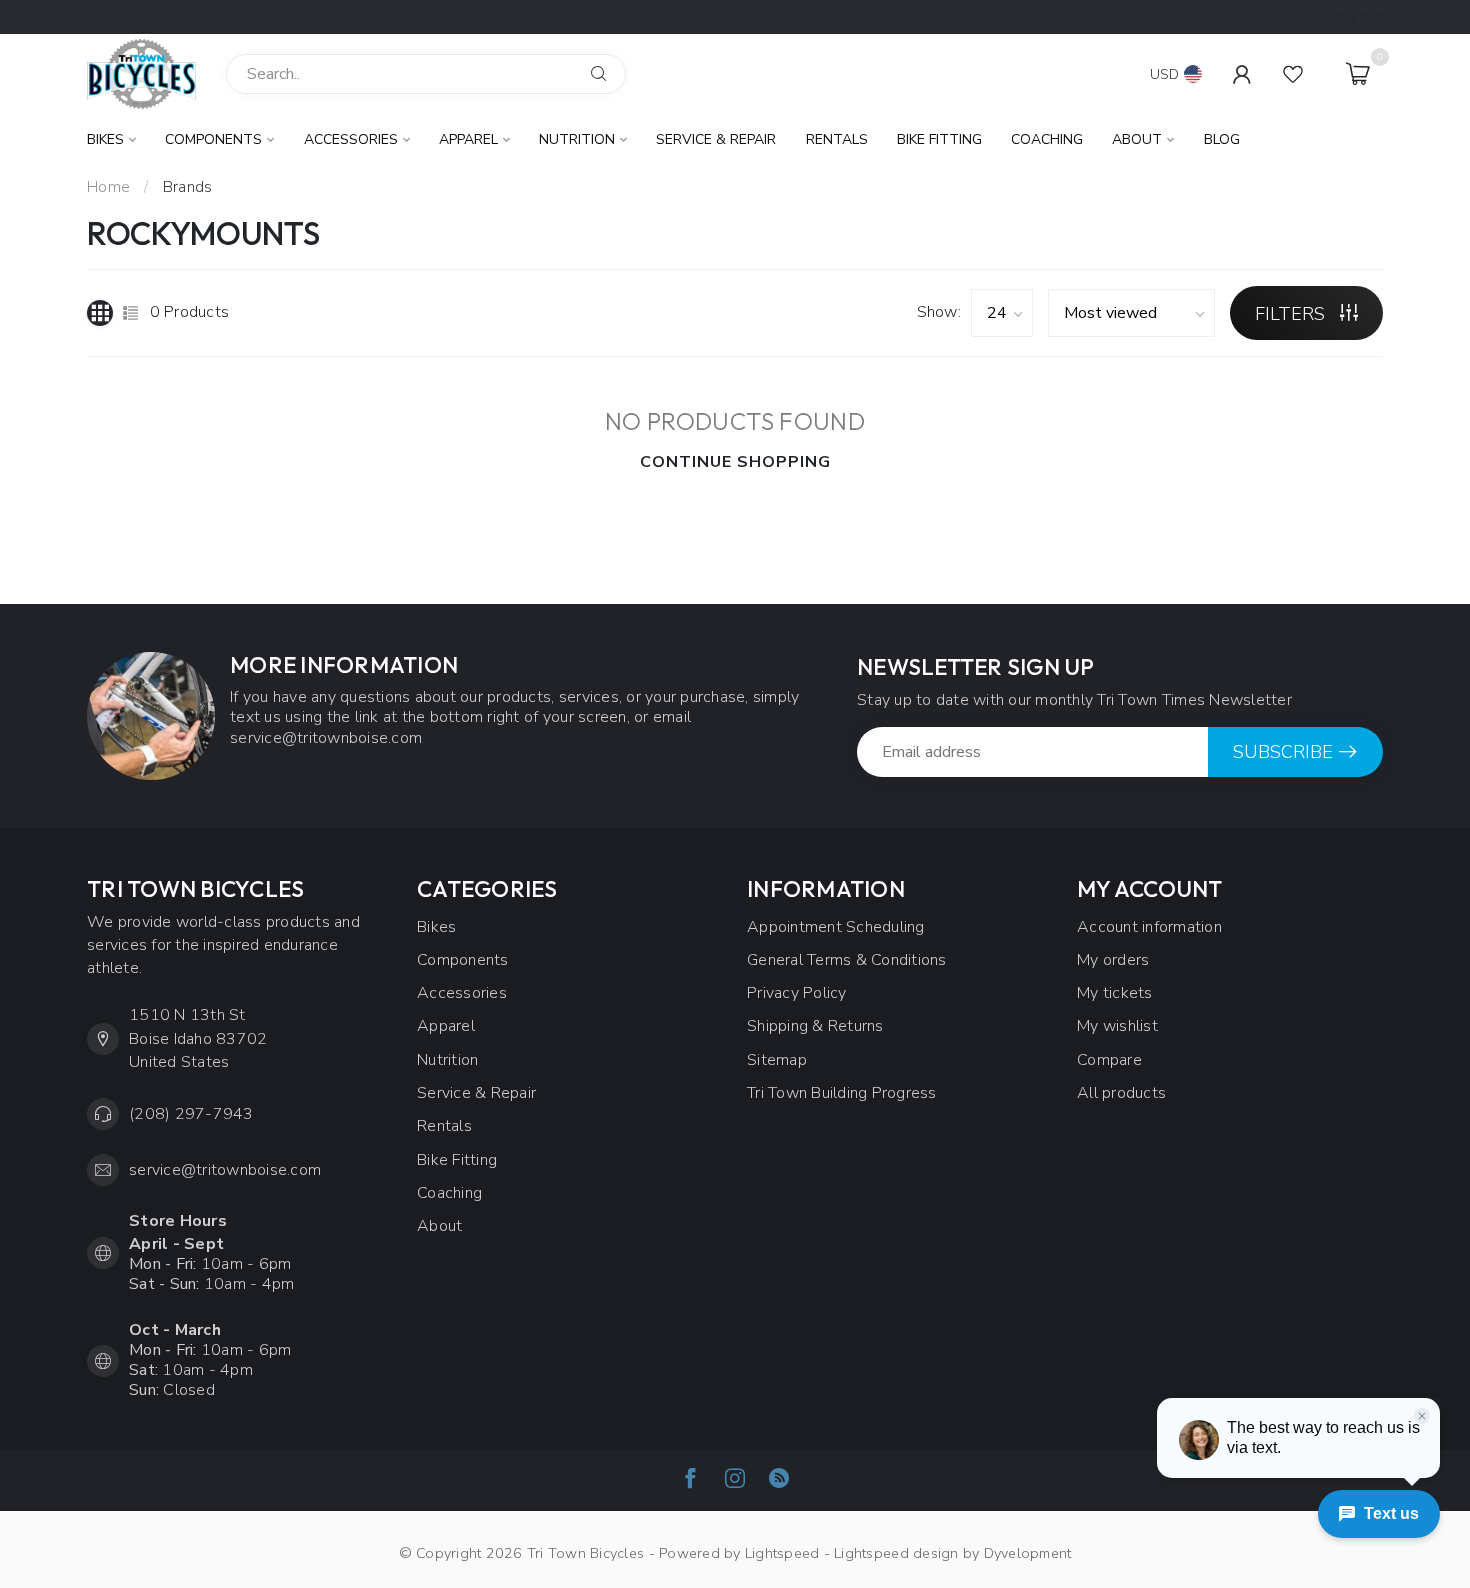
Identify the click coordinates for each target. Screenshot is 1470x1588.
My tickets (1115, 993)
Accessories (351, 139)
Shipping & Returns (815, 1026)
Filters (1292, 314)
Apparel (468, 139)
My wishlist (1117, 1026)
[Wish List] (1293, 74)
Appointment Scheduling (836, 927)
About (1137, 139)
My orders (1113, 960)
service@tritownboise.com (225, 1170)
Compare (1109, 1060)
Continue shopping (735, 462)
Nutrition (577, 139)
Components (213, 139)
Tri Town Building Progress (842, 1093)
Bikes (105, 139)
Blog (1222, 139)
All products (1121, 1093)
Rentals (837, 139)
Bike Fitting (939, 139)
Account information (1149, 927)
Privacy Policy (797, 993)
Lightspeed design (896, 1553)
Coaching (1047, 139)
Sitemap (777, 1060)
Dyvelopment (1028, 1553)
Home (108, 187)
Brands (188, 187)
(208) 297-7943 (191, 1114)
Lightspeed (782, 1553)
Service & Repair (716, 139)
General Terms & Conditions (847, 960)
